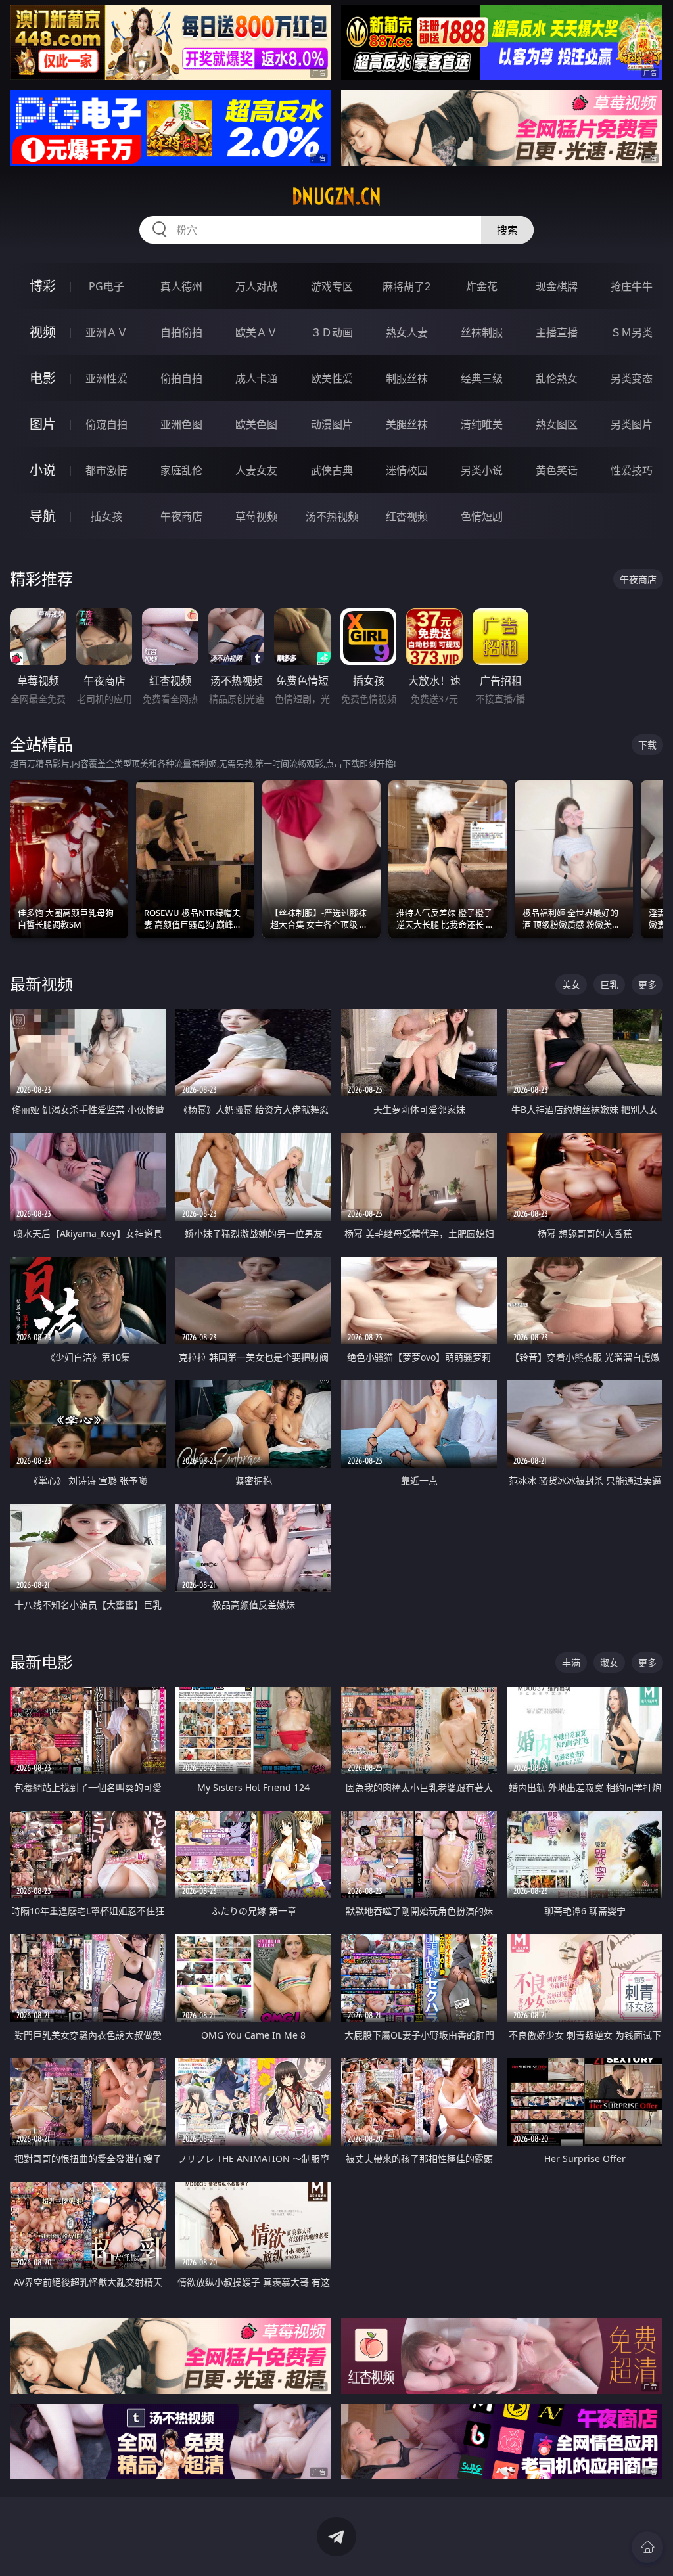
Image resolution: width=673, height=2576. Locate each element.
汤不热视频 (332, 516)
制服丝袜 (407, 378)
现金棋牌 (557, 286)
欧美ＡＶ (256, 332)
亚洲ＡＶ (106, 332)
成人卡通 (256, 378)
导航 (43, 516)
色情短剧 (482, 516)
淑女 (609, 1662)
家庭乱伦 (181, 470)
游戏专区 (332, 286)
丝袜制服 (482, 332)
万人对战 (256, 286)
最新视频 (41, 984)
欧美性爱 (332, 378)
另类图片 (632, 424)
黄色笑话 (557, 470)
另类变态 (632, 378)
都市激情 (106, 470)
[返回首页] (647, 2547)
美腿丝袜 (407, 424)
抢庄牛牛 (632, 286)
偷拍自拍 (181, 378)
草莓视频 (256, 516)
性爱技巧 (632, 470)
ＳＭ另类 (632, 332)
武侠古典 (332, 470)
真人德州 (181, 286)
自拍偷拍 (181, 332)
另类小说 (482, 470)
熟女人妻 (407, 332)
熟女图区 (557, 424)
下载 (647, 745)
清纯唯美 (482, 424)
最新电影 (41, 1662)
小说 (43, 470)
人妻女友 (256, 470)
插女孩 (106, 516)
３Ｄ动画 (332, 332)
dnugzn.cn (336, 196)
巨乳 (609, 984)
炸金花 (482, 286)
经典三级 (482, 378)
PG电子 (106, 286)
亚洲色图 (181, 424)
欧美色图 (256, 424)
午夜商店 (181, 516)
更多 (647, 984)
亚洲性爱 (106, 378)
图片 (43, 424)
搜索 (507, 230)
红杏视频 (407, 516)
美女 (571, 984)
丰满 (571, 1662)
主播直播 (557, 332)
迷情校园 (407, 470)
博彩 (43, 286)
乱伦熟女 (557, 378)
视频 (43, 332)
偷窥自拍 (106, 424)
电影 (43, 378)
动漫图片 (332, 424)
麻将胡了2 (406, 286)
